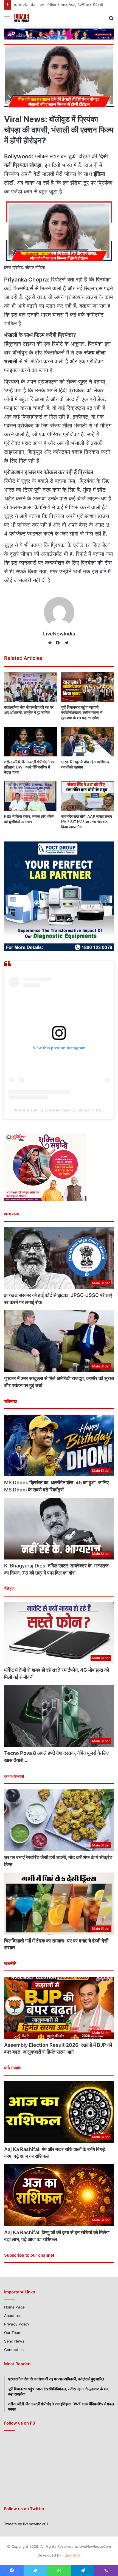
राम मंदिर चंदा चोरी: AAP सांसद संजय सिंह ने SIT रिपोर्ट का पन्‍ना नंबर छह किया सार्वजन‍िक (87, 822)
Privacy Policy (17, 2324)
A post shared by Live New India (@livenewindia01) (59, 1110)
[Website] (51, 643)
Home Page (14, 2307)
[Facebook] (59, 643)
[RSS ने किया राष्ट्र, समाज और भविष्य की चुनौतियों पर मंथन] (30, 796)
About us (12, 2316)
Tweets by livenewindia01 (26, 2524)
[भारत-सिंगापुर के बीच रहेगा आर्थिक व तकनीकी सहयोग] (88, 742)
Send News (14, 2341)
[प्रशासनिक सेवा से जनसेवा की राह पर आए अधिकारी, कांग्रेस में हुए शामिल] (30, 687)
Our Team (13, 2333)
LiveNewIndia (59, 634)
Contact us (14, 2350)
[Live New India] (30, 18)
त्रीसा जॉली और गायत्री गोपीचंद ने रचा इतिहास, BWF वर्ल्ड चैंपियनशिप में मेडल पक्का (30, 767)
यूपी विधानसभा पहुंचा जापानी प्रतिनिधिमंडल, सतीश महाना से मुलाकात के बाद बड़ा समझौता (82, 712)
